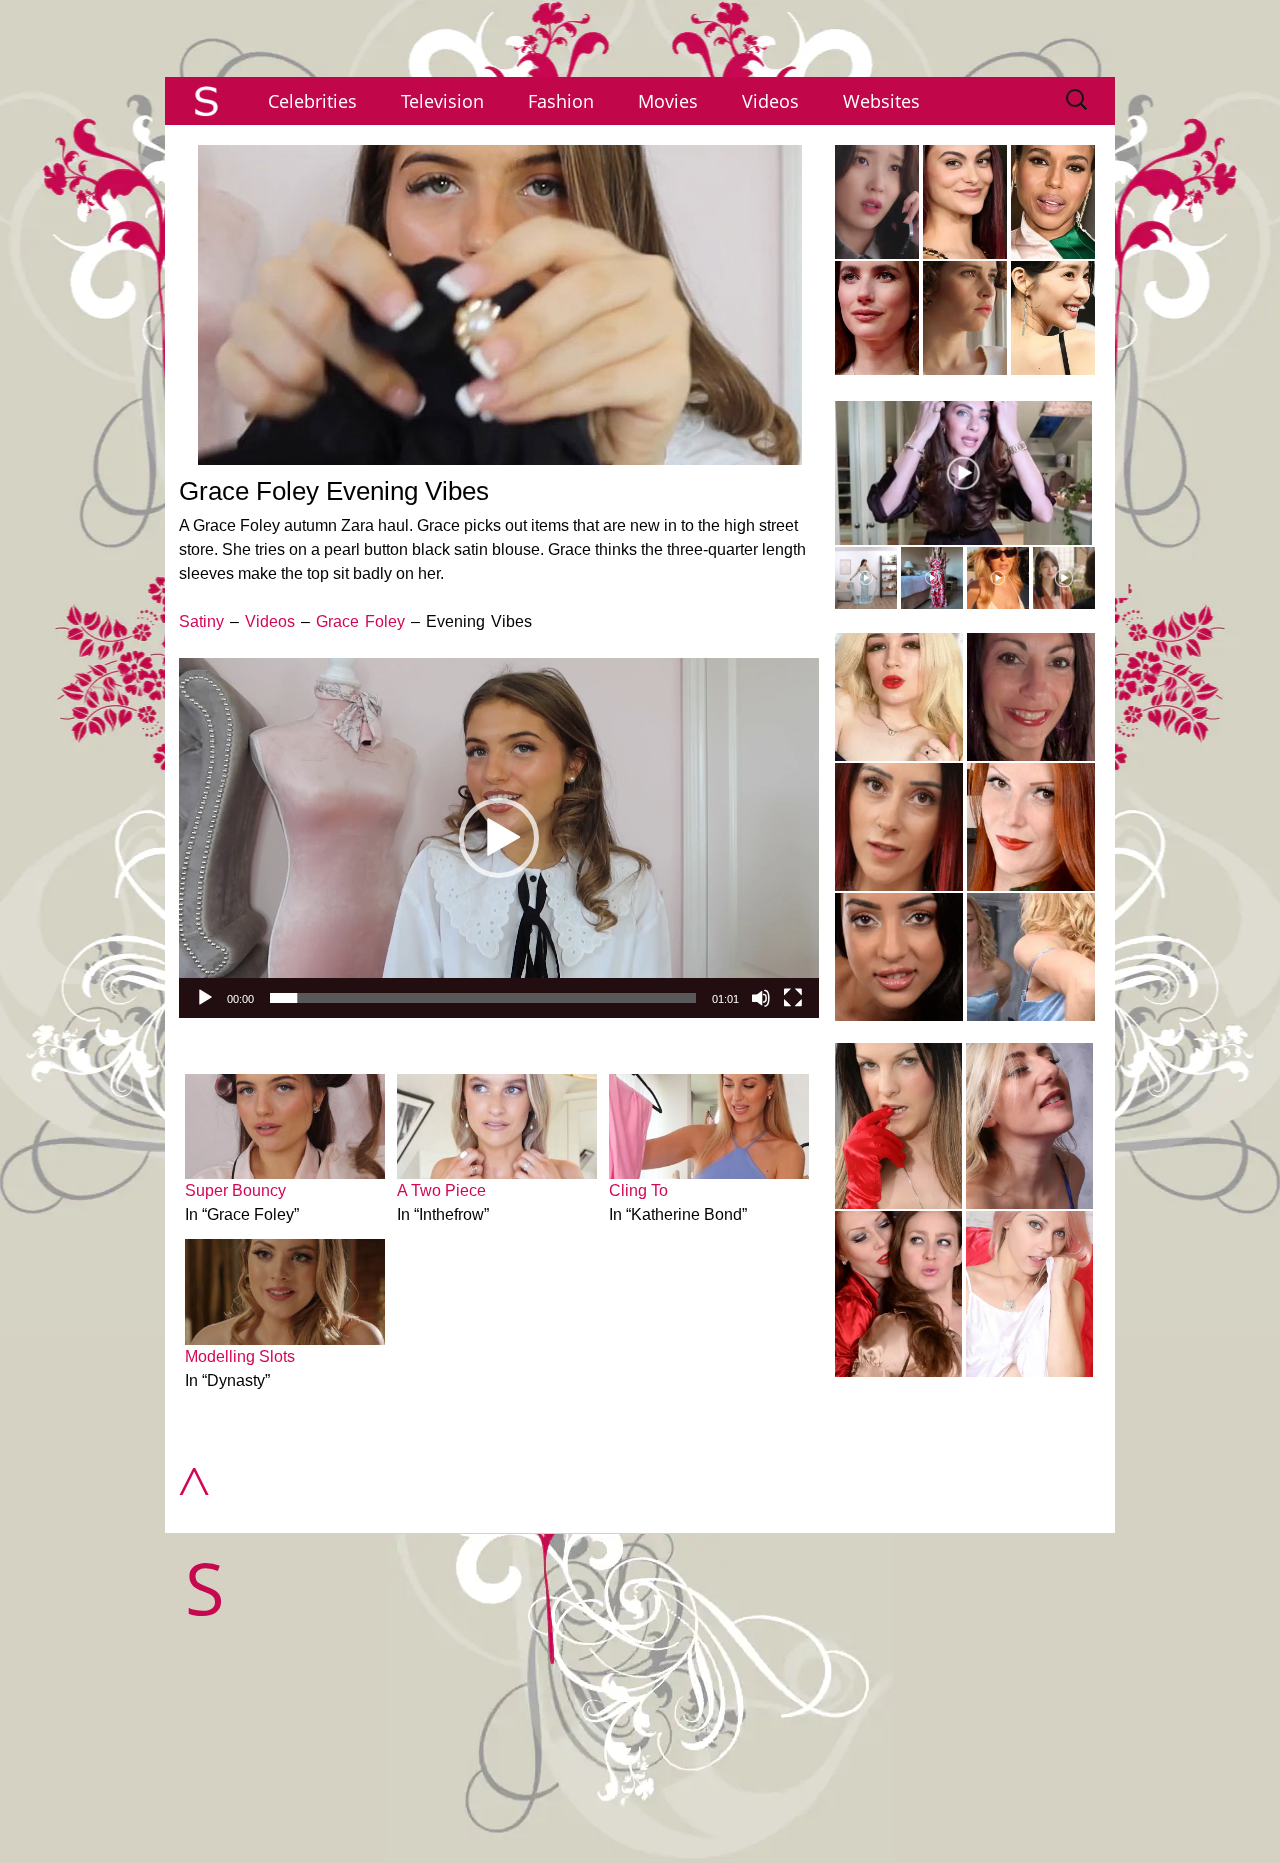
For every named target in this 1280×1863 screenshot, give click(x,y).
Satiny (201, 621)
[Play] (205, 998)
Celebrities (312, 101)
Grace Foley (360, 621)
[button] (499, 838)
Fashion (561, 101)
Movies (668, 101)
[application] (499, 838)
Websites (881, 101)
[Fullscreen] (793, 998)
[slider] (483, 998)
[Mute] (761, 998)
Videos (770, 101)
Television (442, 101)
